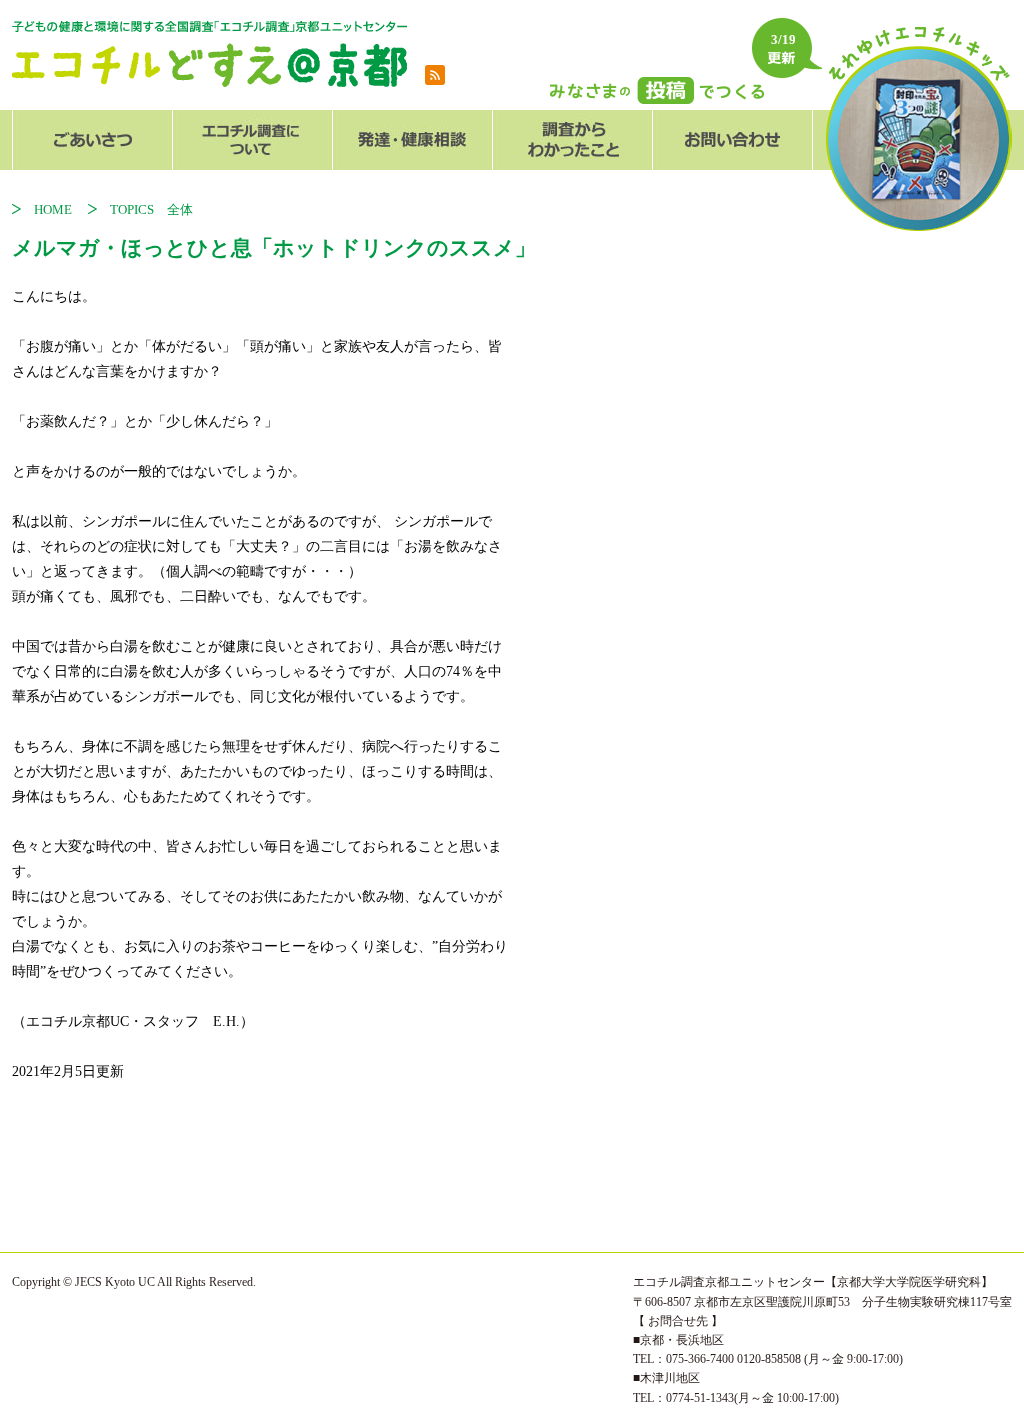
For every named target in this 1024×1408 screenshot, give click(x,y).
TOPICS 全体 (151, 209)
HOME (59, 209)
